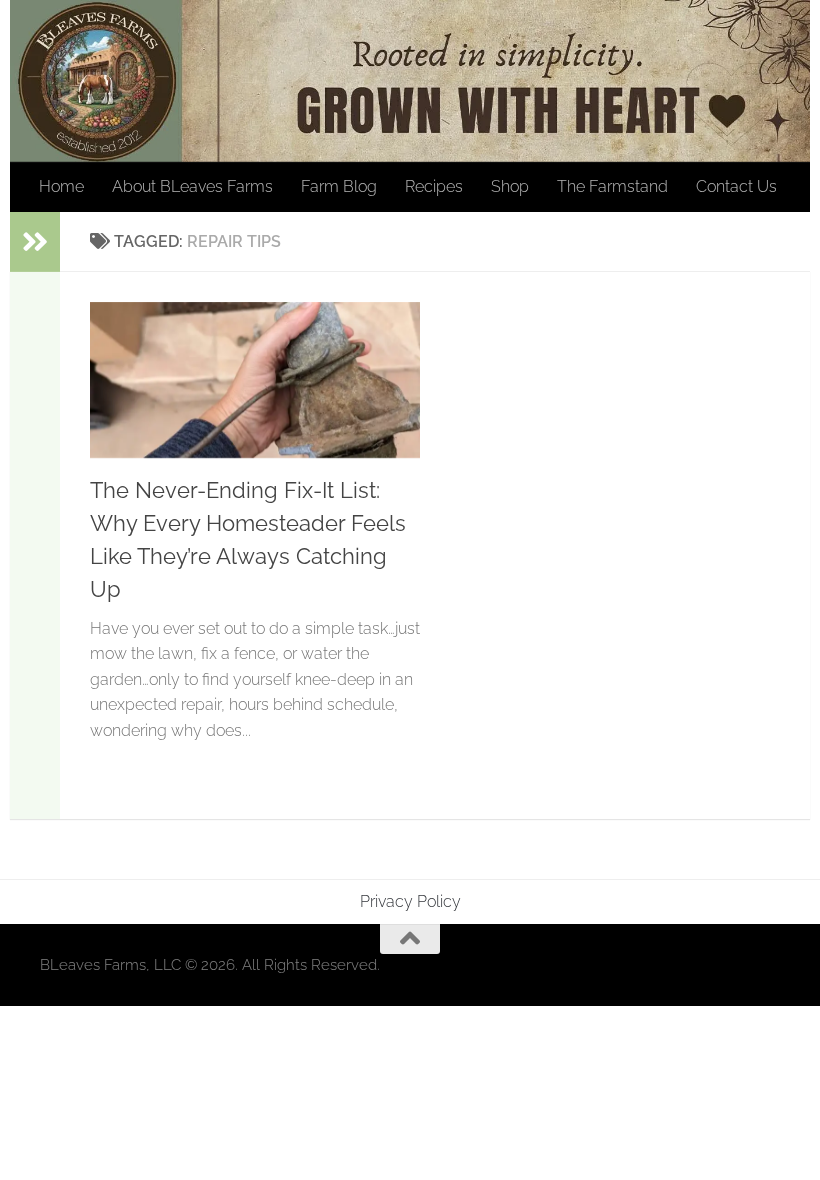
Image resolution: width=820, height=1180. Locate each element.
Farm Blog (339, 186)
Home (61, 186)
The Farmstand (612, 186)
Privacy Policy (410, 901)
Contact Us (736, 186)
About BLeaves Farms (192, 186)
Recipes (434, 186)
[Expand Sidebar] (35, 242)
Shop (510, 186)
